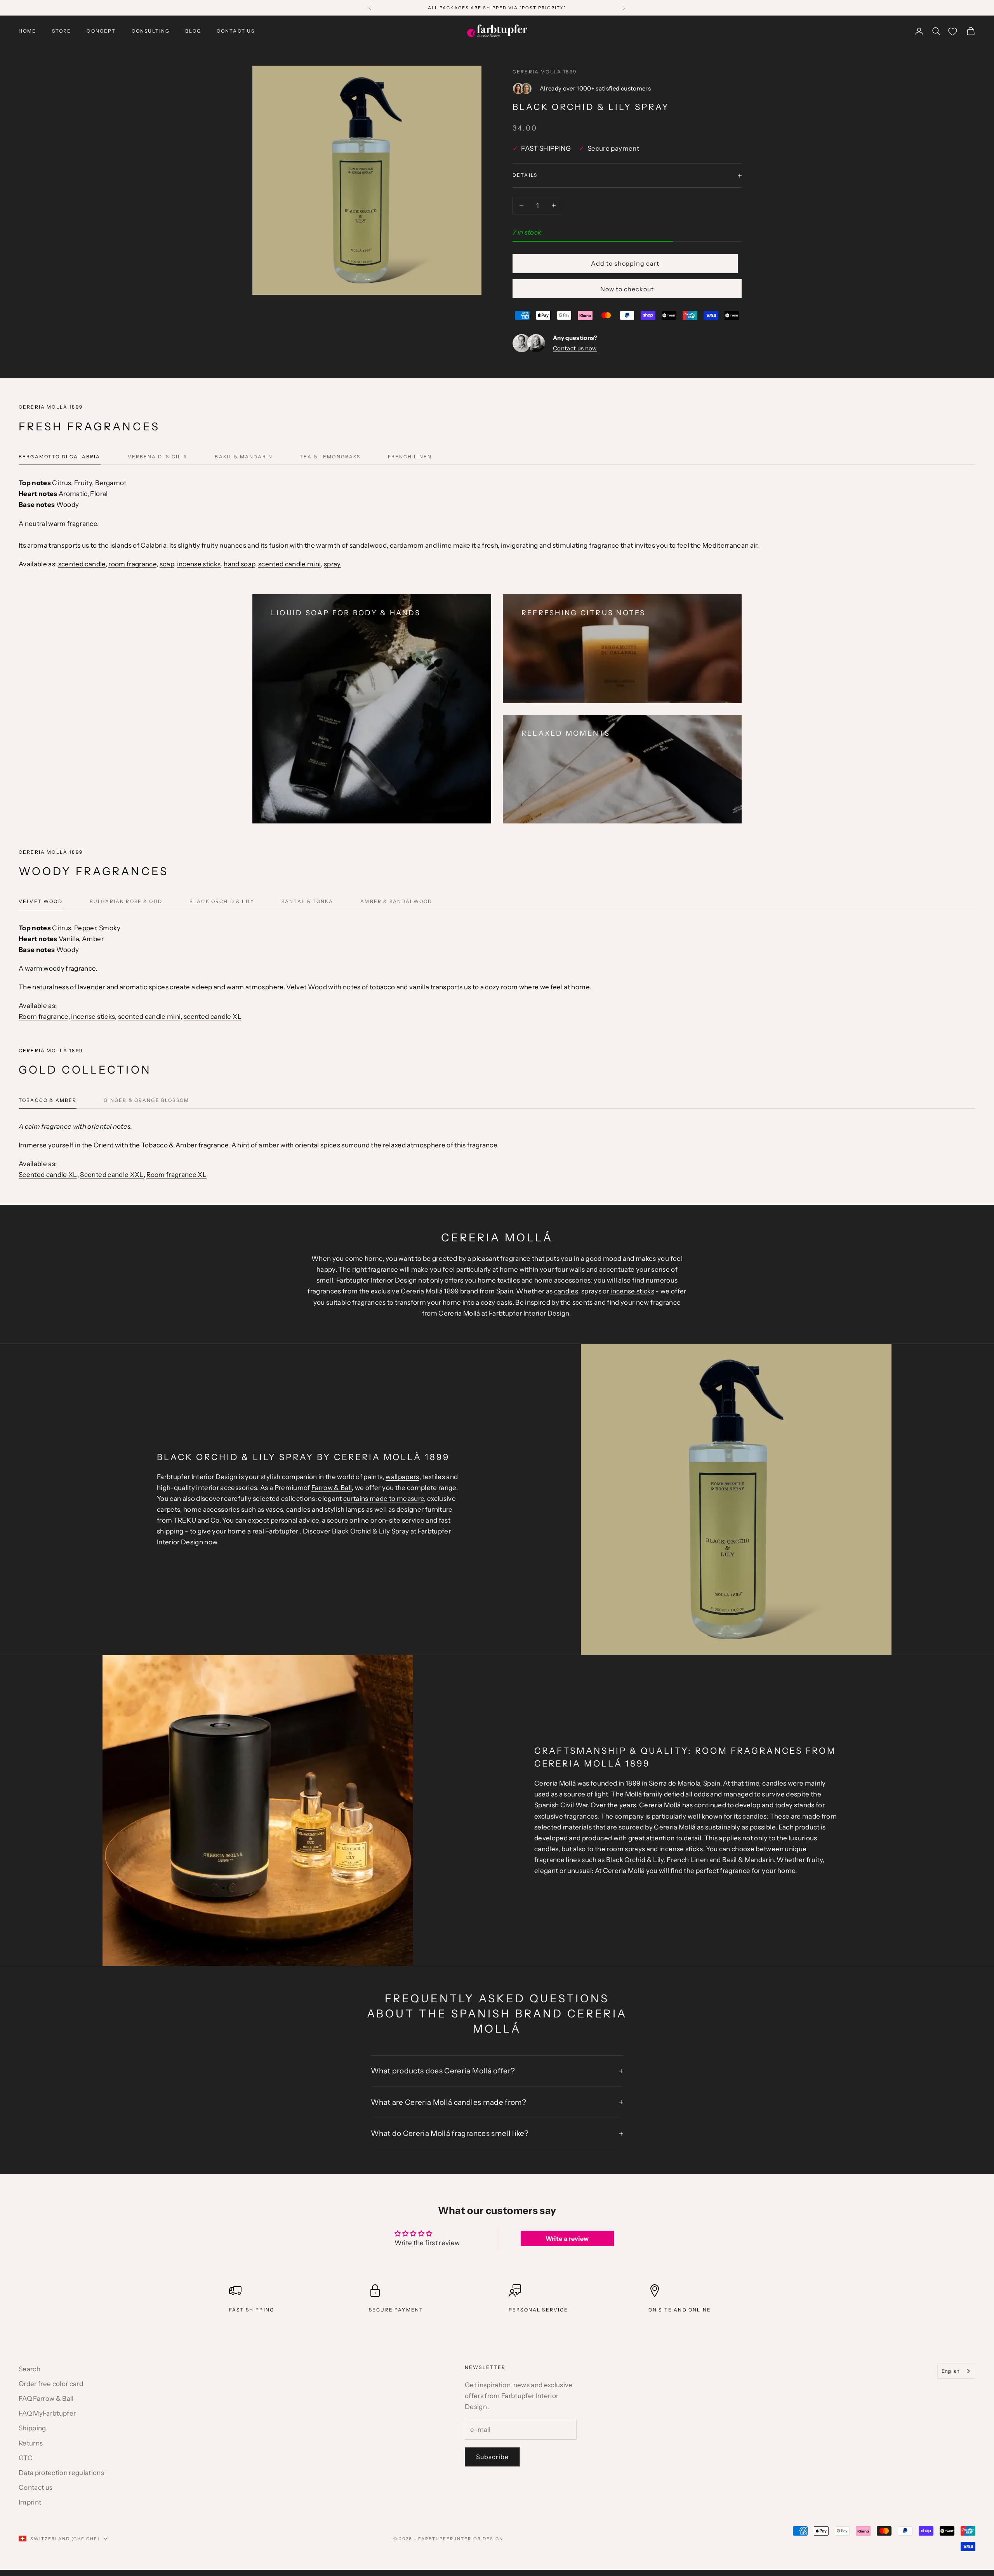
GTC (26, 2458)
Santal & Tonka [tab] (307, 901)
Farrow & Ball (332, 1488)
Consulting (151, 31)
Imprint (30, 2502)
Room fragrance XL (176, 1175)
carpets (169, 1509)
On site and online (680, 2310)
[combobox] (956, 2371)
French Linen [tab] (410, 457)
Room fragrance (43, 1016)
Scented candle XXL (112, 1175)
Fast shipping (252, 2310)
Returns (31, 2443)
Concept (101, 31)
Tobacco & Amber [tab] (48, 1100)
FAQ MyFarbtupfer (47, 2413)
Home (28, 31)
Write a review (567, 2238)
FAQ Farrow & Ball (46, 2398)
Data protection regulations (61, 2473)
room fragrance (132, 564)
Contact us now (575, 348)
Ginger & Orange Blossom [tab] (146, 1100)
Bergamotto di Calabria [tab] (60, 457)
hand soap (239, 564)
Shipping (32, 2428)
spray (332, 564)
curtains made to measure (384, 1499)
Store (62, 31)
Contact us (236, 31)
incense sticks (199, 564)
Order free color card (51, 2384)
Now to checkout (627, 289)
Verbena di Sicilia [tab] (158, 457)
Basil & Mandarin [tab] (244, 457)
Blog (193, 31)
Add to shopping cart (625, 263)
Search (30, 2369)
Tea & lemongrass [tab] (330, 457)
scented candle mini (289, 564)
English (951, 2371)
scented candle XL (213, 1016)
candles (566, 1291)
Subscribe (492, 2457)
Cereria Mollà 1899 (545, 72)
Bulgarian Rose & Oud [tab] (126, 901)
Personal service (539, 2310)
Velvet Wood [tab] (41, 901)
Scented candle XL (48, 1175)
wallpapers (402, 1477)
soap (167, 564)
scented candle (82, 564)
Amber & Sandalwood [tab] (396, 901)
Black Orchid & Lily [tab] (222, 901)
